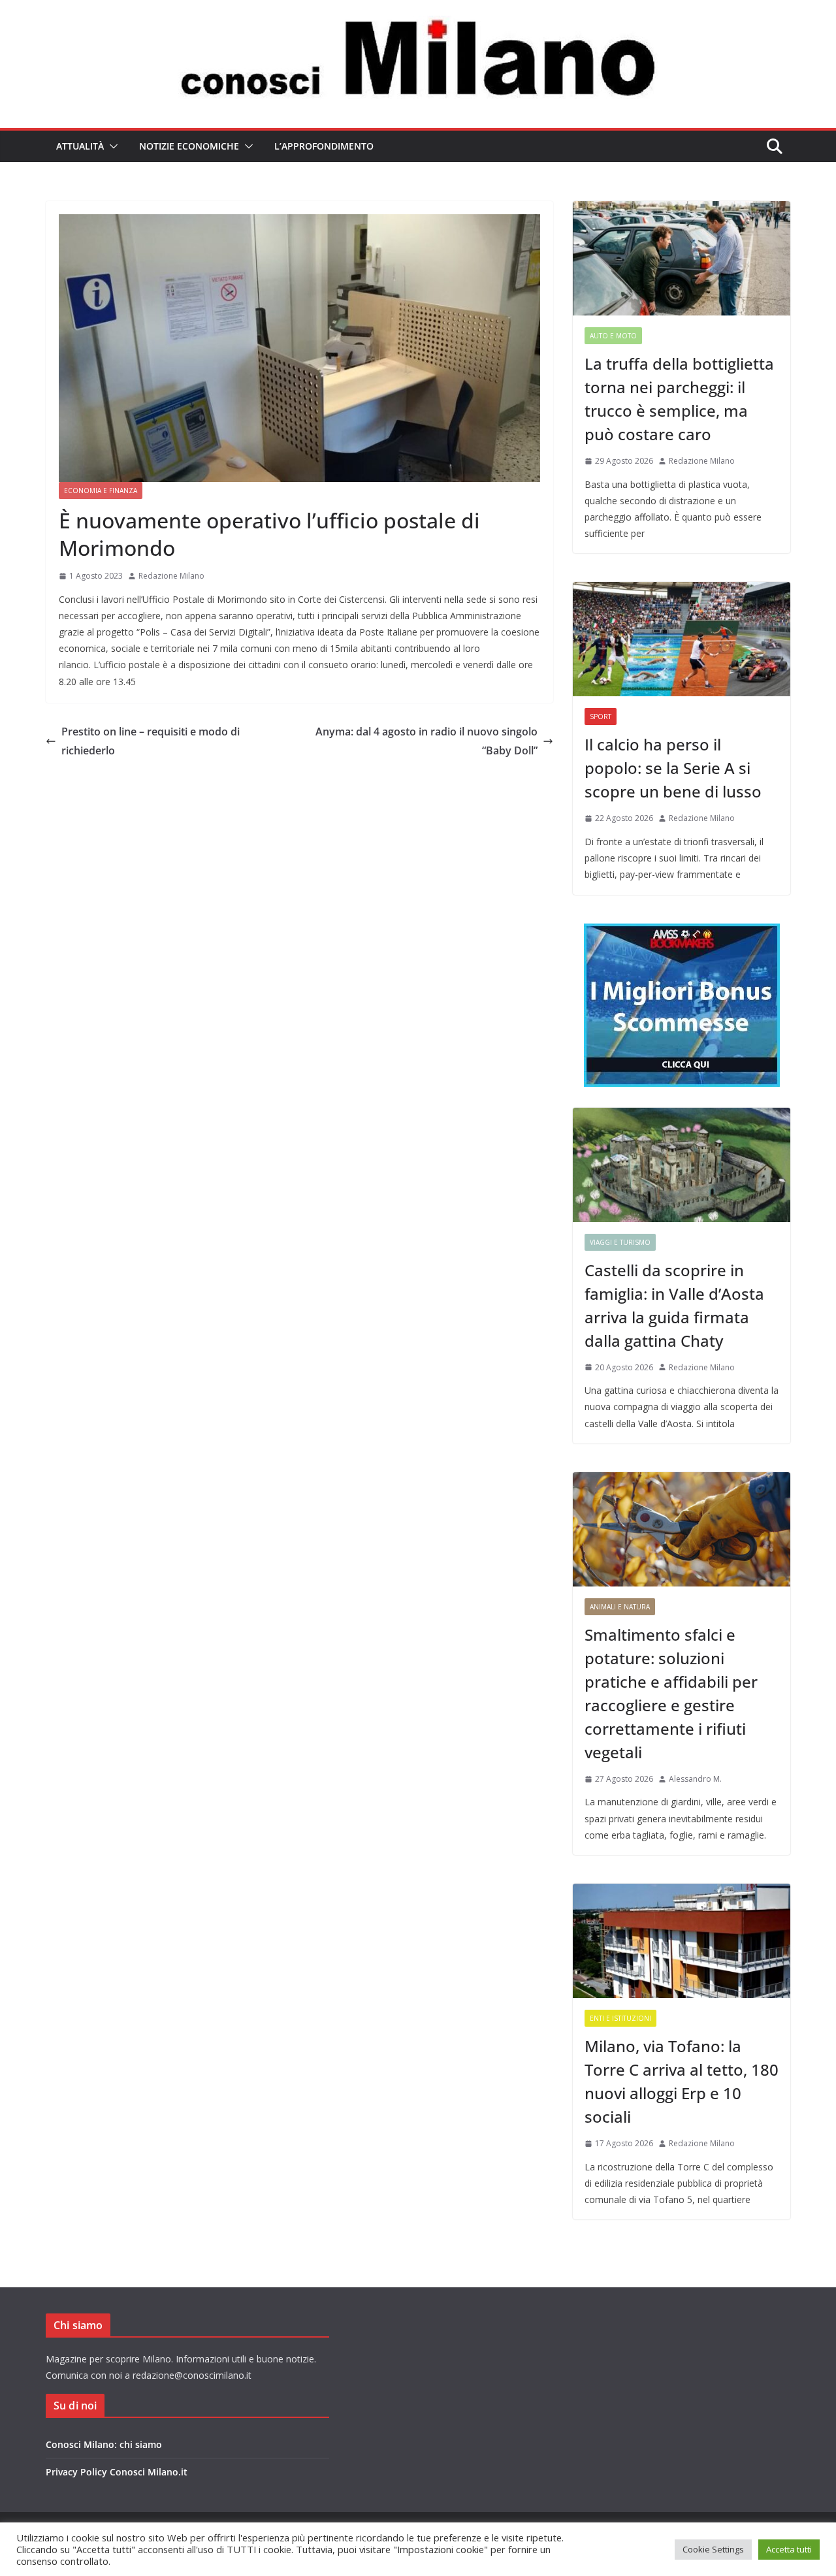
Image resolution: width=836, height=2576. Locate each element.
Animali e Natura (620, 1607)
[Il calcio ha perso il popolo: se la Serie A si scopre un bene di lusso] (682, 639)
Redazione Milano (171, 576)
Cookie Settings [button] (713, 2549)
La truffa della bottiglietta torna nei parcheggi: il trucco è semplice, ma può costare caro (679, 399)
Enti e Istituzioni (620, 2018)
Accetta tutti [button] (789, 2549)
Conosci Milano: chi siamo (104, 2444)
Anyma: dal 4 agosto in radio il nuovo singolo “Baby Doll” (426, 741)
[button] (111, 146)
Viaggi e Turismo (620, 1242)
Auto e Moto (613, 336)
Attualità (80, 146)
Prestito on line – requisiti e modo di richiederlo (151, 741)
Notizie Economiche (189, 146)
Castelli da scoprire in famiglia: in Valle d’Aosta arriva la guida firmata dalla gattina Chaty (674, 1305)
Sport (601, 716)
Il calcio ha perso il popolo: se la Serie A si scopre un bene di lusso (673, 768)
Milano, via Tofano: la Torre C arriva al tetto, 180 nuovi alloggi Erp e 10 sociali (682, 2081)
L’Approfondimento (324, 146)
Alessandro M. (695, 1779)
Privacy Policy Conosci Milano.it (117, 2472)
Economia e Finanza (101, 491)
